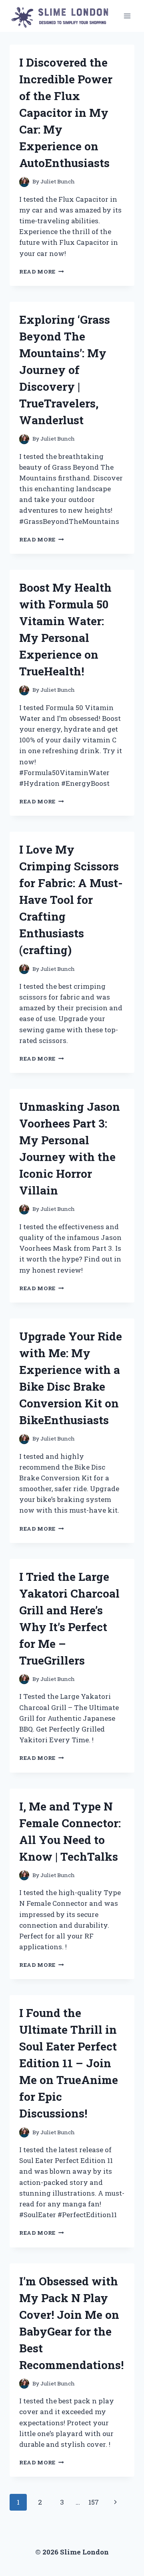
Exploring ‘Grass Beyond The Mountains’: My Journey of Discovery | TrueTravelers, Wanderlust (65, 370)
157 (94, 2502)
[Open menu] (127, 16)
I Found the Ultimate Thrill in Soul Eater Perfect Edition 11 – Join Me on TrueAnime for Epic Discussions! (69, 2063)
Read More (42, 272)
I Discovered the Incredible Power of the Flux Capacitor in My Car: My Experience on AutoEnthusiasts (66, 113)
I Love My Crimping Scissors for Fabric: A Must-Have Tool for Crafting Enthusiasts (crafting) (71, 900)
